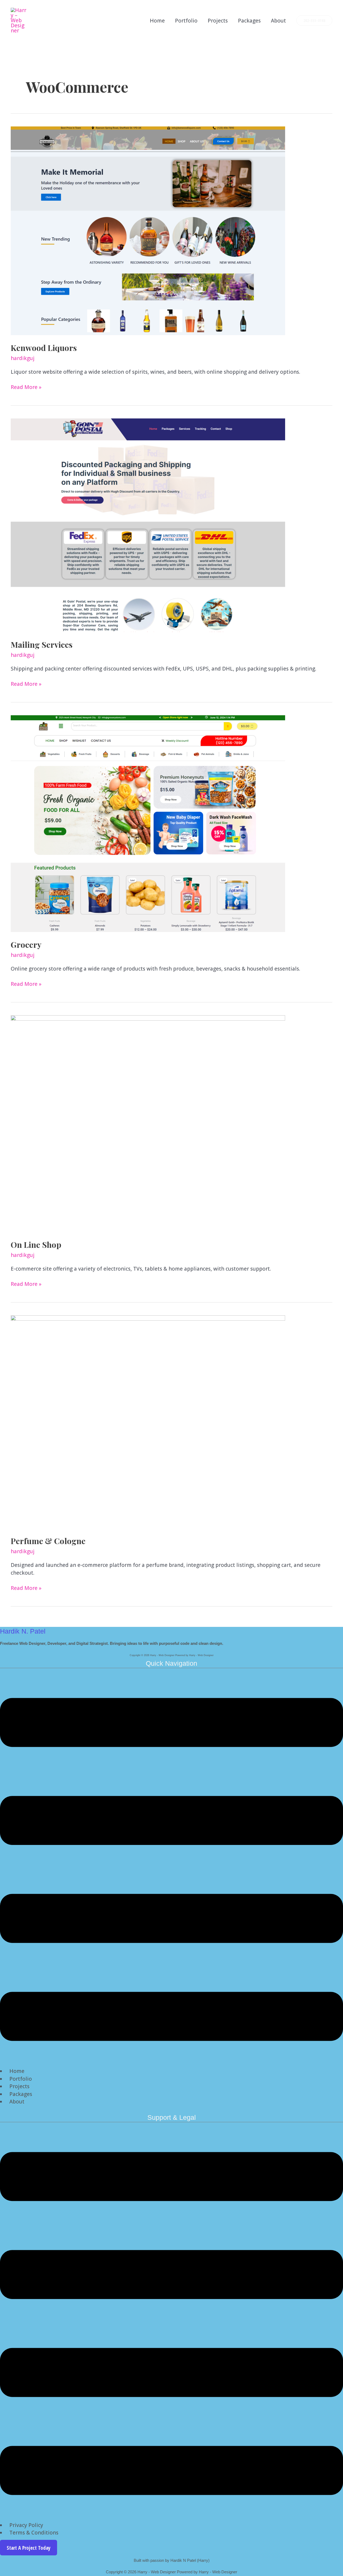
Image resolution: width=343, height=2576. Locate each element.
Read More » (26, 387)
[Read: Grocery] (148, 823)
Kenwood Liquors (44, 348)
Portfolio (186, 21)
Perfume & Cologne (48, 1541)
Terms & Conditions (34, 2533)
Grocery (26, 945)
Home (157, 21)
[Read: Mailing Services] (148, 525)
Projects (218, 21)
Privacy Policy (26, 2525)
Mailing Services (42, 645)
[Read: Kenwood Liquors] (148, 230)
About (278, 21)
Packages (249, 21)
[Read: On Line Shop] (148, 1123)
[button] (314, 21)
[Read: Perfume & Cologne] (148, 1421)
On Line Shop (36, 1245)
